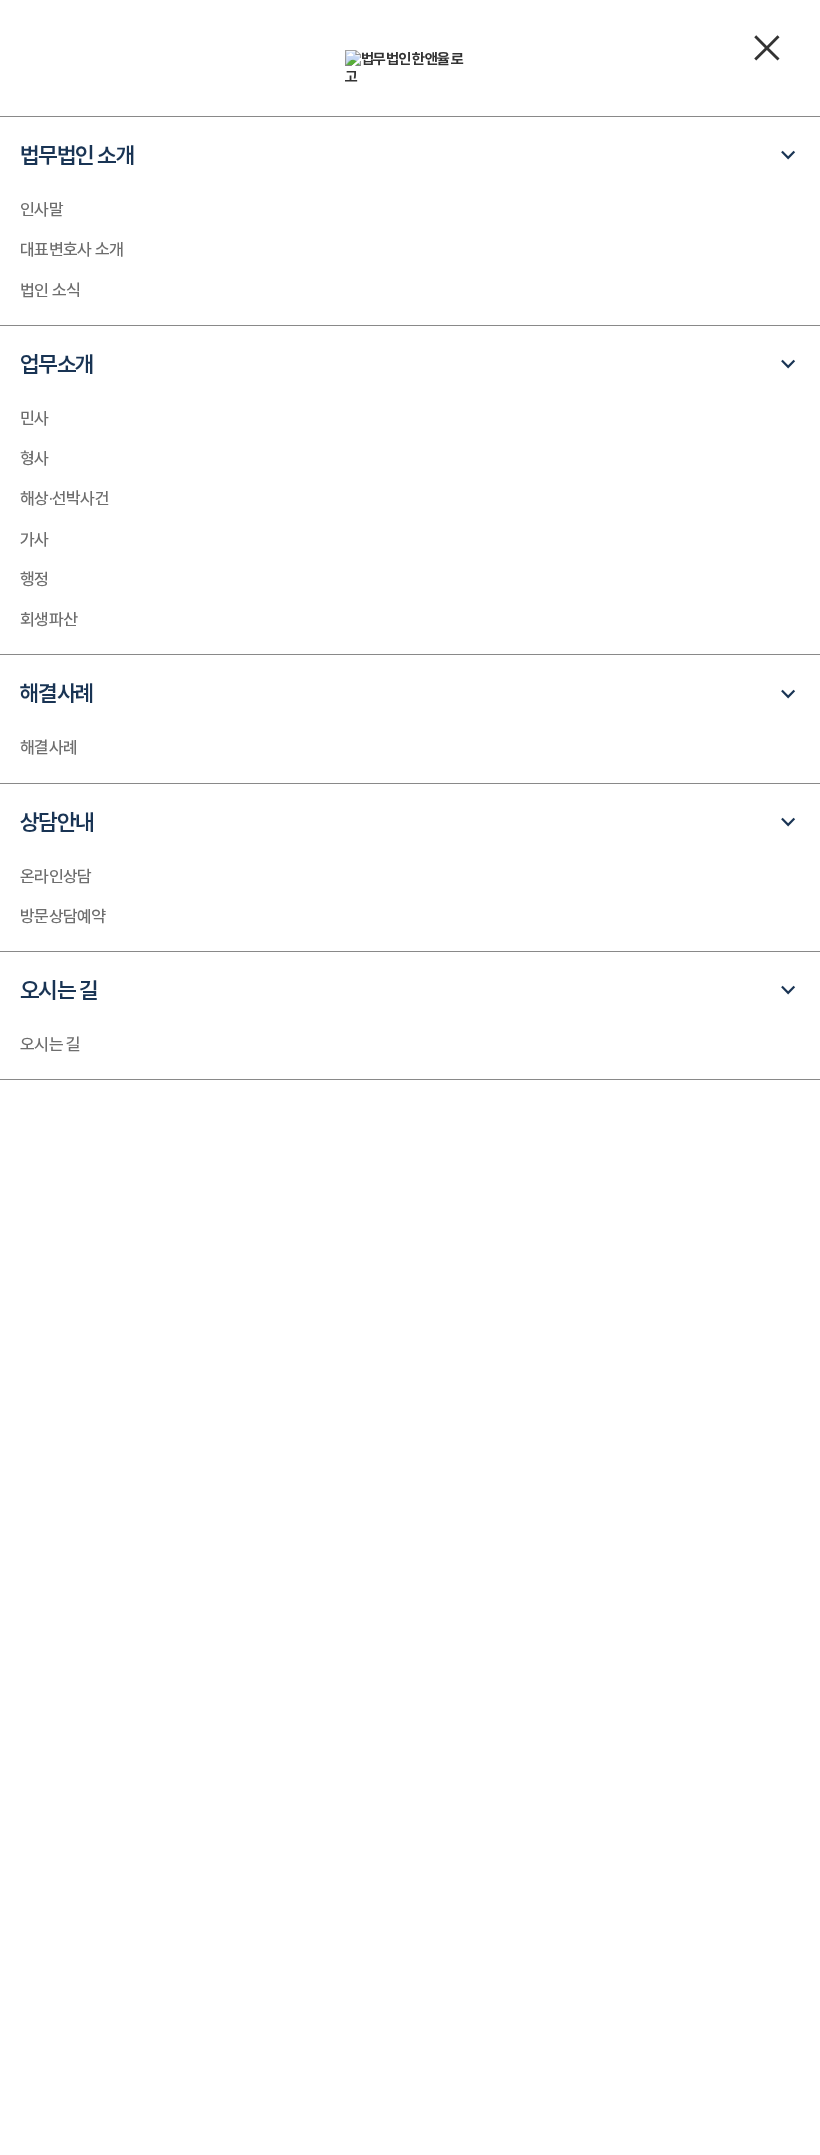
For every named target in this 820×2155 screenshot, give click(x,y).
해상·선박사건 (64, 498)
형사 (34, 458)
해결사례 (48, 747)
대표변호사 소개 (71, 249)
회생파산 (48, 619)
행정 (34, 579)
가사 (34, 539)
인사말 (41, 209)
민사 (34, 418)
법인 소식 (50, 290)
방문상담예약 (63, 916)
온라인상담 (55, 876)
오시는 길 (50, 1044)
